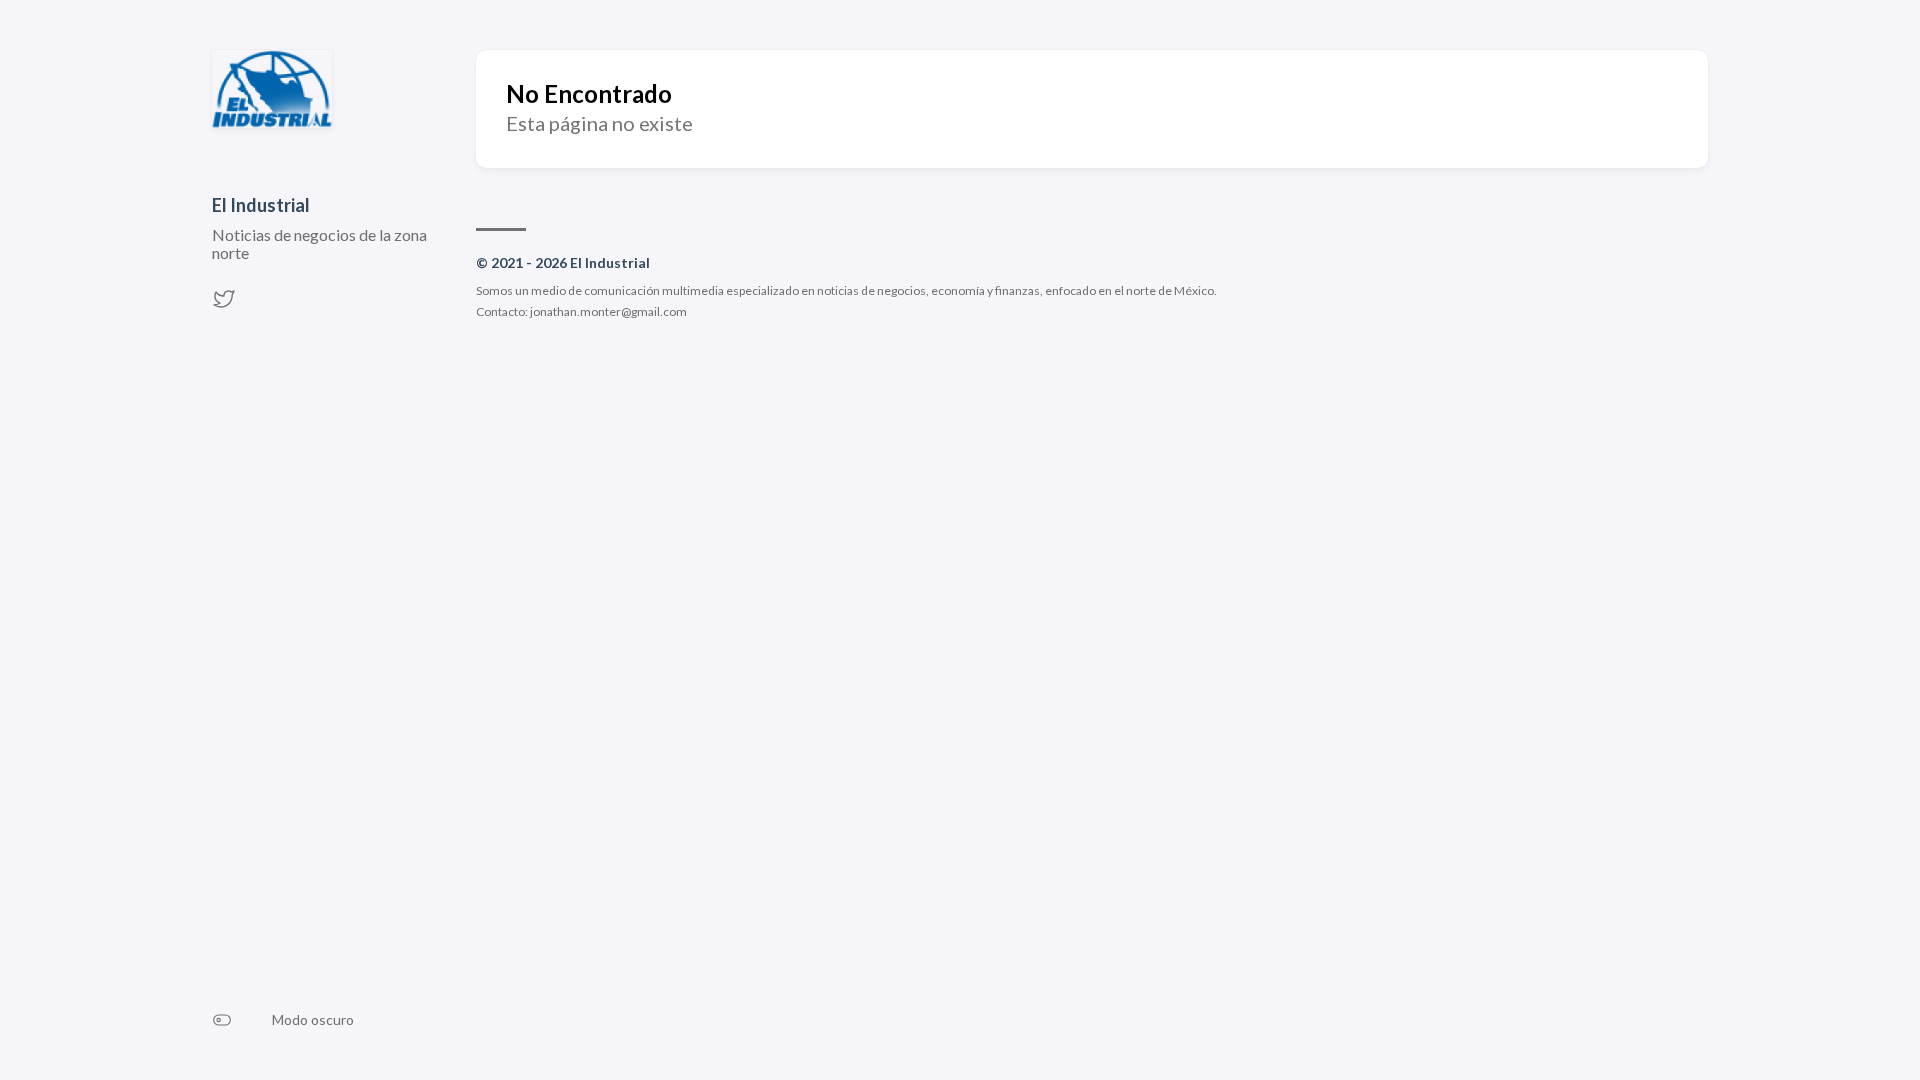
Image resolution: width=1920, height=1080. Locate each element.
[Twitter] (224, 304)
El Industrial (261, 205)
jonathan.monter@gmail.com (608, 311)
